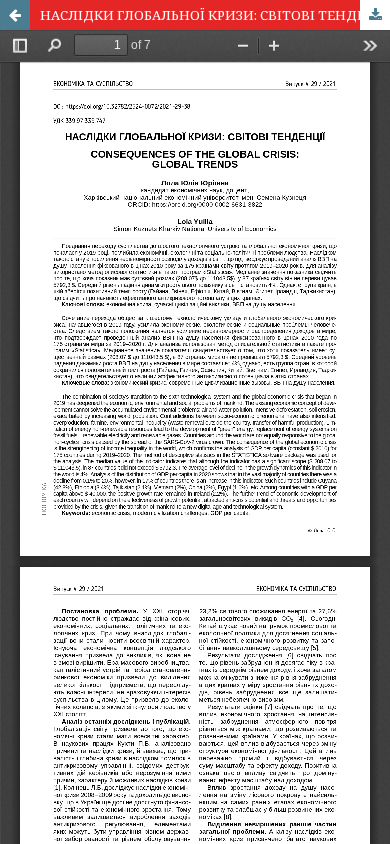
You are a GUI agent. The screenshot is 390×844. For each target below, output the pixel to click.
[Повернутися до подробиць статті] (15, 15)
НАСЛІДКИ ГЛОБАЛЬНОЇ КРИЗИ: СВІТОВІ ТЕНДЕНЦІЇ (215, 15)
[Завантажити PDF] (375, 15)
